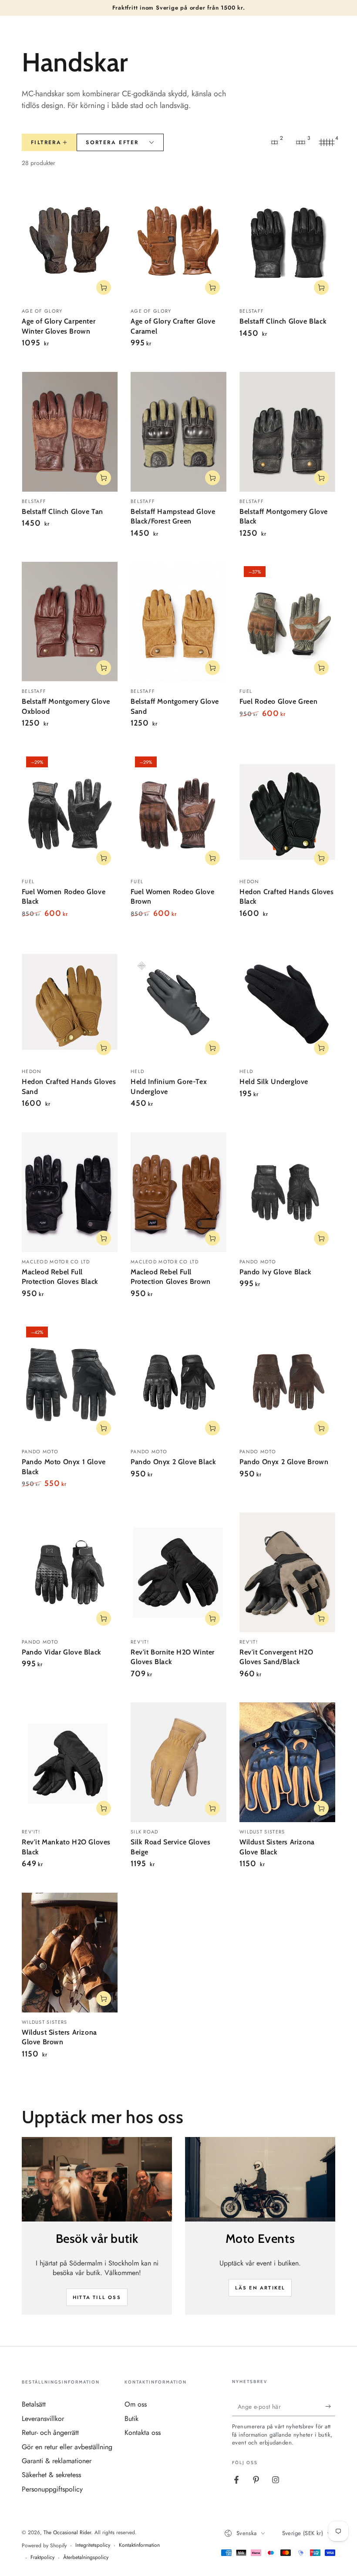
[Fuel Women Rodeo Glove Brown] (178, 812)
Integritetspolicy (93, 2545)
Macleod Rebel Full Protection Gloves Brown (171, 1277)
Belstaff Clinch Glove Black (283, 321)
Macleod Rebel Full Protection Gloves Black (60, 1277)
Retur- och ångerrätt (50, 2433)
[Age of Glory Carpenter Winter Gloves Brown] (70, 241)
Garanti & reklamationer (57, 2461)
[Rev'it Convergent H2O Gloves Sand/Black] (287, 1572)
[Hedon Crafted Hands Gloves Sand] (70, 1002)
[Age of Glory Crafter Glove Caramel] (178, 241)
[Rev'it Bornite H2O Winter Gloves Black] (178, 1572)
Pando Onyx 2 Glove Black (173, 1462)
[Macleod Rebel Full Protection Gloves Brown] (178, 1192)
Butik (131, 2419)
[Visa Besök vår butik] (97, 2179)
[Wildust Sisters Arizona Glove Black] (287, 1762)
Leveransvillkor (43, 2419)
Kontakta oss (143, 2433)
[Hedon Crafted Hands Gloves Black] (287, 812)
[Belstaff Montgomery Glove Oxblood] (70, 622)
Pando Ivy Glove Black (276, 1272)
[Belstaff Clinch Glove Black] (287, 241)
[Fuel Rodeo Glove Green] (287, 622)
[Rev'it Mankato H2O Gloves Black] (70, 1762)
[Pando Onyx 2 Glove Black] (178, 1382)
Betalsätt (34, 2404)
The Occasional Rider (67, 2532)
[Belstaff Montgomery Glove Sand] (178, 622)
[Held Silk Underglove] (287, 1002)
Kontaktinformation (139, 2545)
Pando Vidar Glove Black (62, 1652)
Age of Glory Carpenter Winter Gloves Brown (59, 326)
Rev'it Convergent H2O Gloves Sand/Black (276, 1657)
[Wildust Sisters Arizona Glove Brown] (70, 1953)
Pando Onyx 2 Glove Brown (284, 1462)
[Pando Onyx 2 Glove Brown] (287, 1382)
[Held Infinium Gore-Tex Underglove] (178, 1002)
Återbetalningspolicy (86, 2557)
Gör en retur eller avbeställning (67, 2447)
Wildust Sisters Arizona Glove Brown (59, 2037)
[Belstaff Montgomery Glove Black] (287, 432)
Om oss (136, 2404)
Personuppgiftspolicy (52, 2489)
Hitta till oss (97, 2297)
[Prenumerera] (330, 2406)
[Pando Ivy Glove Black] (287, 1192)
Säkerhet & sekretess (51, 2475)
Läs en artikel (260, 2288)
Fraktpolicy (42, 2557)
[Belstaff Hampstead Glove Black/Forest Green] (178, 432)
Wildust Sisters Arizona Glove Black (277, 1847)
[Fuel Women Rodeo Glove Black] (70, 812)
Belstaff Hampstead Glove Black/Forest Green (173, 516)
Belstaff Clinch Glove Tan (62, 511)
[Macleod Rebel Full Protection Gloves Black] (70, 1192)
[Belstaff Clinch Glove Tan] (70, 432)
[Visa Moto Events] (260, 2179)
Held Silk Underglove (274, 1082)
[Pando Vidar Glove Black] (70, 1572)
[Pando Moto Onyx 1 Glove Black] (70, 1382)
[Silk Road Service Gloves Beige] (178, 1762)
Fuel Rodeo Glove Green (278, 701)
